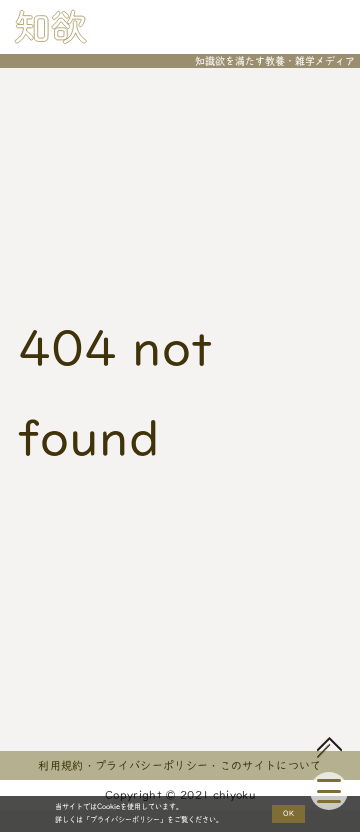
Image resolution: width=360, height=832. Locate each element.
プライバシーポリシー (125, 819)
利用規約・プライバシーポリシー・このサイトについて (179, 765)
